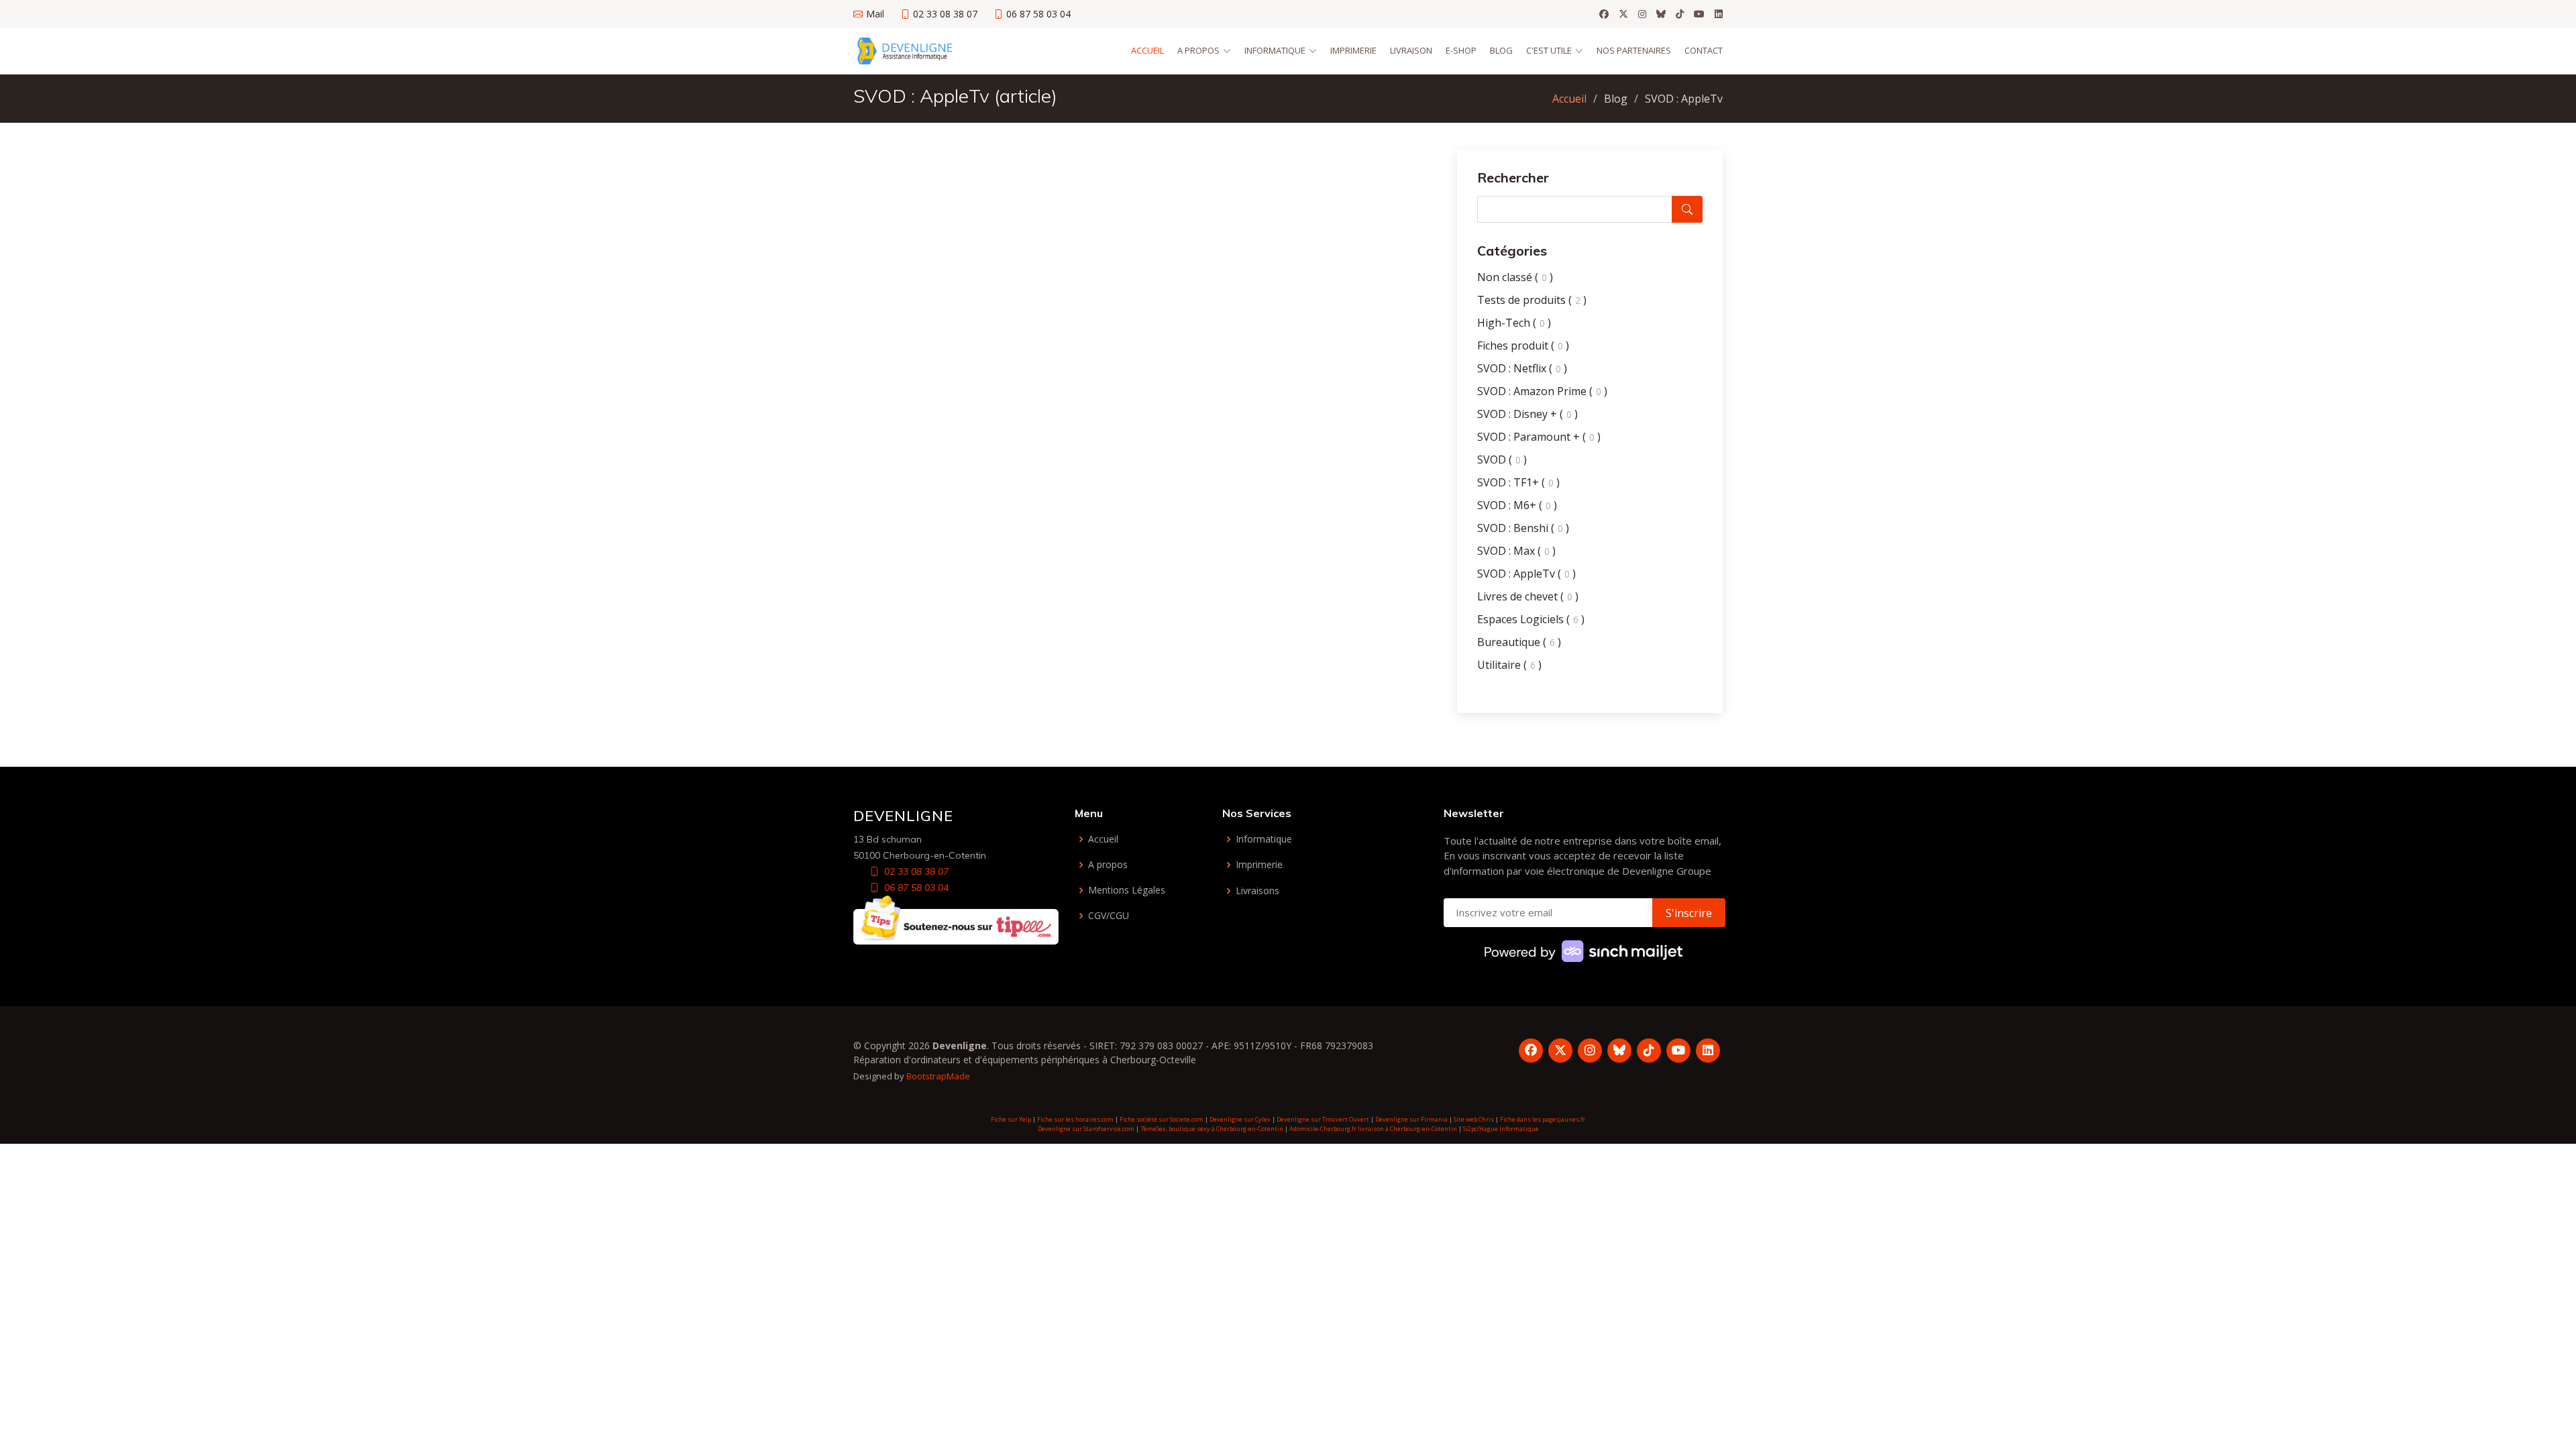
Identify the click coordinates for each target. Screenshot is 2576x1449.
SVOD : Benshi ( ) (1523, 528)
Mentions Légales (1127, 890)
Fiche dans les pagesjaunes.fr (1543, 1119)
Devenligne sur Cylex (1240, 1119)
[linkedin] (1719, 14)
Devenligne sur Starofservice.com (1086, 1129)
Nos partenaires (1634, 50)
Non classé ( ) (1515, 277)
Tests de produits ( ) (1532, 300)
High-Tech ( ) (1514, 323)
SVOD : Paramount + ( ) (1539, 437)
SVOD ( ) (1502, 460)
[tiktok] (1680, 14)
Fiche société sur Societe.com (1162, 1119)
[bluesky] (1661, 14)
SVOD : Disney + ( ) (1527, 414)
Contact (1704, 50)
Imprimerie (1353, 50)
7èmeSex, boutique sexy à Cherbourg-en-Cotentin (1212, 1129)
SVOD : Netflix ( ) (1522, 368)
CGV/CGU (1109, 916)
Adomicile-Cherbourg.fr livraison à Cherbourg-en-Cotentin (1373, 1129)
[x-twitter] (1623, 14)
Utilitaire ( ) (1509, 665)
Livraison (1411, 50)
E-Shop (1461, 50)
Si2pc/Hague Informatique (1501, 1129)
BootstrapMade (938, 1076)
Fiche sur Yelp (1011, 1119)
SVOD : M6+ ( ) (1517, 505)
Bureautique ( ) (1519, 642)
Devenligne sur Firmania (1411, 1119)
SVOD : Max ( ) (1516, 551)
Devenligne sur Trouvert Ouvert (1323, 1119)
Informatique (1264, 839)
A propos (1108, 865)
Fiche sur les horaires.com (1075, 1119)
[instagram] (1642, 14)
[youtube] (1699, 14)
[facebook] (1604, 14)
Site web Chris (1474, 1119)
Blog (1501, 50)
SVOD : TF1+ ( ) (1518, 482)
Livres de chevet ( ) (1528, 596)
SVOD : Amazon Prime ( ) (1542, 391)
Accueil (1147, 50)
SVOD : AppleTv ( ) (1526, 574)
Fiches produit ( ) (1523, 345)
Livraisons (1257, 891)
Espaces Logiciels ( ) (1531, 619)
